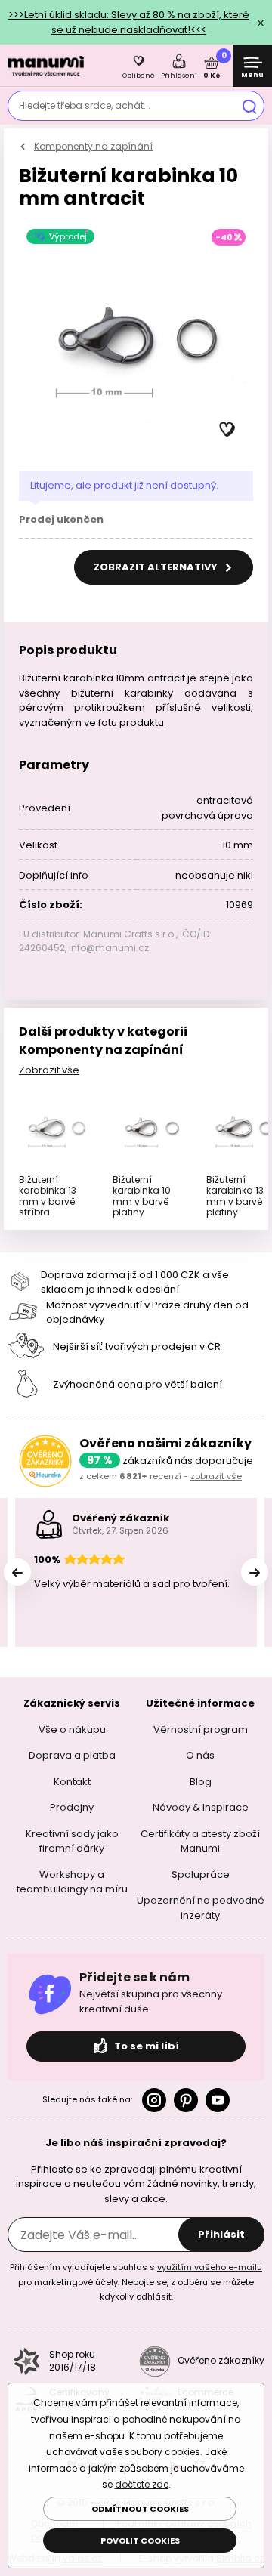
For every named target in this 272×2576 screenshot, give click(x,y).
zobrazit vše (216, 1476)
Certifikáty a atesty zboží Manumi (200, 1841)
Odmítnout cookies (140, 2509)
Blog (201, 1781)
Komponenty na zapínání (93, 146)
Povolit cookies (140, 2540)
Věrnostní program (201, 1729)
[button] (227, 430)
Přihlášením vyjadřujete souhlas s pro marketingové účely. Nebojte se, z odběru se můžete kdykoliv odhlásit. (136, 2282)
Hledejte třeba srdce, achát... (85, 105)
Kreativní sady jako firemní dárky (72, 1841)
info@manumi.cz (109, 948)
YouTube (218, 2100)
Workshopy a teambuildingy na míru (72, 1881)
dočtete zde (142, 2484)
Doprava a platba (72, 1755)
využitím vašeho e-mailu (210, 2267)
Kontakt (72, 1781)
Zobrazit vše (49, 1070)
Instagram (154, 2100)
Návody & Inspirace (201, 1807)
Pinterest (186, 2100)
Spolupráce (201, 1874)
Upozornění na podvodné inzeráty (201, 1908)
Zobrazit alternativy (157, 567)
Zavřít (261, 23)
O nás (200, 1755)
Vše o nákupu (72, 1729)
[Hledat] (249, 106)
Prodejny (72, 1807)
